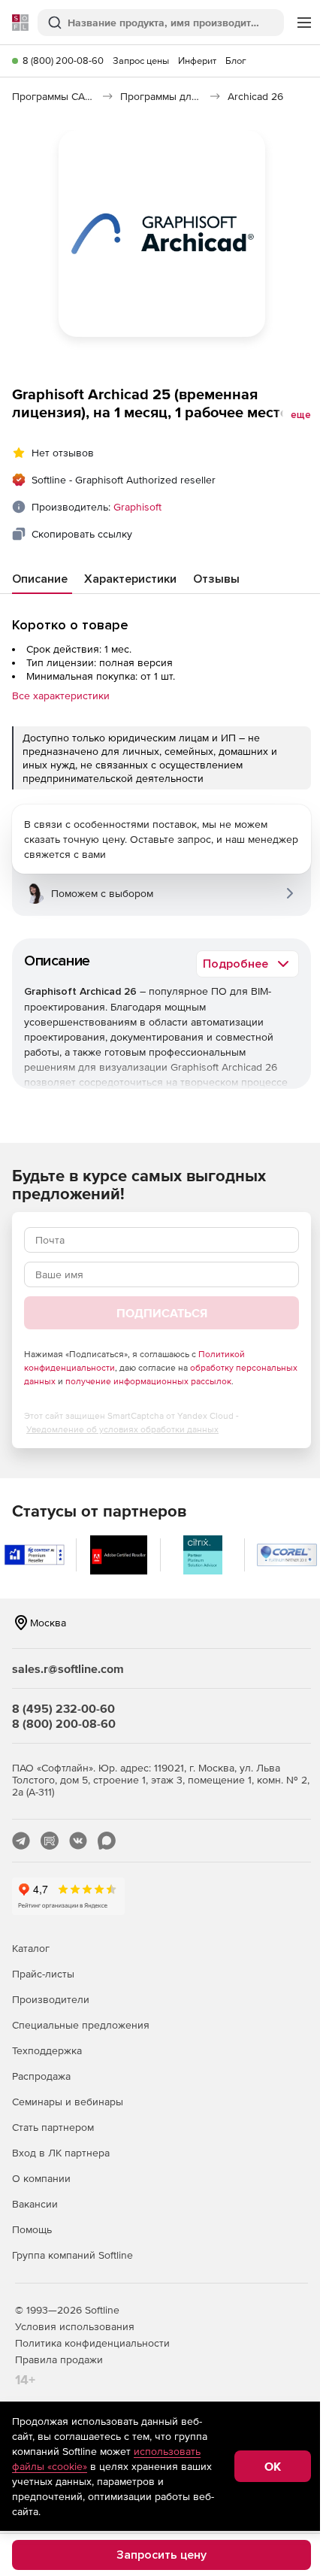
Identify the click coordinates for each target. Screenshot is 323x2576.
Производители (51, 1999)
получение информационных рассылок (148, 1381)
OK (273, 2466)
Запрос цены (141, 61)
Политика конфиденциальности (92, 2343)
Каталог (31, 1948)
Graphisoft (137, 507)
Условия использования (75, 2326)
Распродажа (41, 2076)
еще (301, 415)
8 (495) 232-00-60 (63, 1708)
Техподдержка (47, 2050)
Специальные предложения (81, 2025)
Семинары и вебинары (68, 2102)
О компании (41, 2178)
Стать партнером (53, 2127)
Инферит (197, 61)
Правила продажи (59, 2359)
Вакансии (35, 2204)
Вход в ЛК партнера (61, 2153)
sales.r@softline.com (68, 1668)
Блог (236, 61)
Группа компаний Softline (72, 2255)
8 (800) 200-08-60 (63, 61)
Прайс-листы (43, 1974)
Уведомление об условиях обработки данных (122, 1429)
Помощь (32, 2229)
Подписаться (162, 1313)
